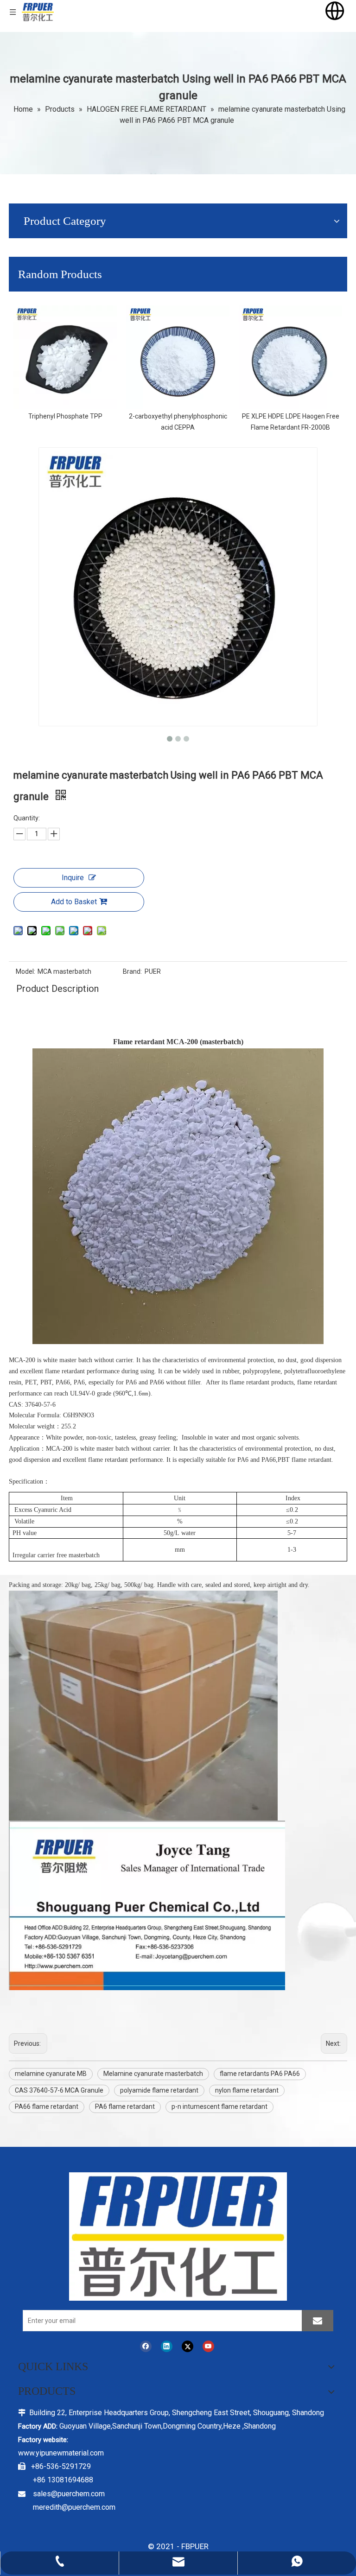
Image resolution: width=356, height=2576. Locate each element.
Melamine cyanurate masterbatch (153, 2074)
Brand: (132, 971)
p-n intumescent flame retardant (219, 2106)
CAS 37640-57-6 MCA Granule (59, 2090)
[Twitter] (188, 2346)
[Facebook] (146, 2346)
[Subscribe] (318, 2321)
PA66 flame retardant (47, 2106)
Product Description (57, 989)
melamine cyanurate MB (51, 2074)
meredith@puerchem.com (74, 2507)
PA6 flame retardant (125, 2106)
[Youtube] (208, 2346)
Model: (25, 971)
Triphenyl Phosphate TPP (65, 416)
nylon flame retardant (247, 2090)
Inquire (73, 878)
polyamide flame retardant (159, 2090)
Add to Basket (74, 902)
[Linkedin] (167, 2346)
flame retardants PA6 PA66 (260, 2074)
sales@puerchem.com (69, 2494)
